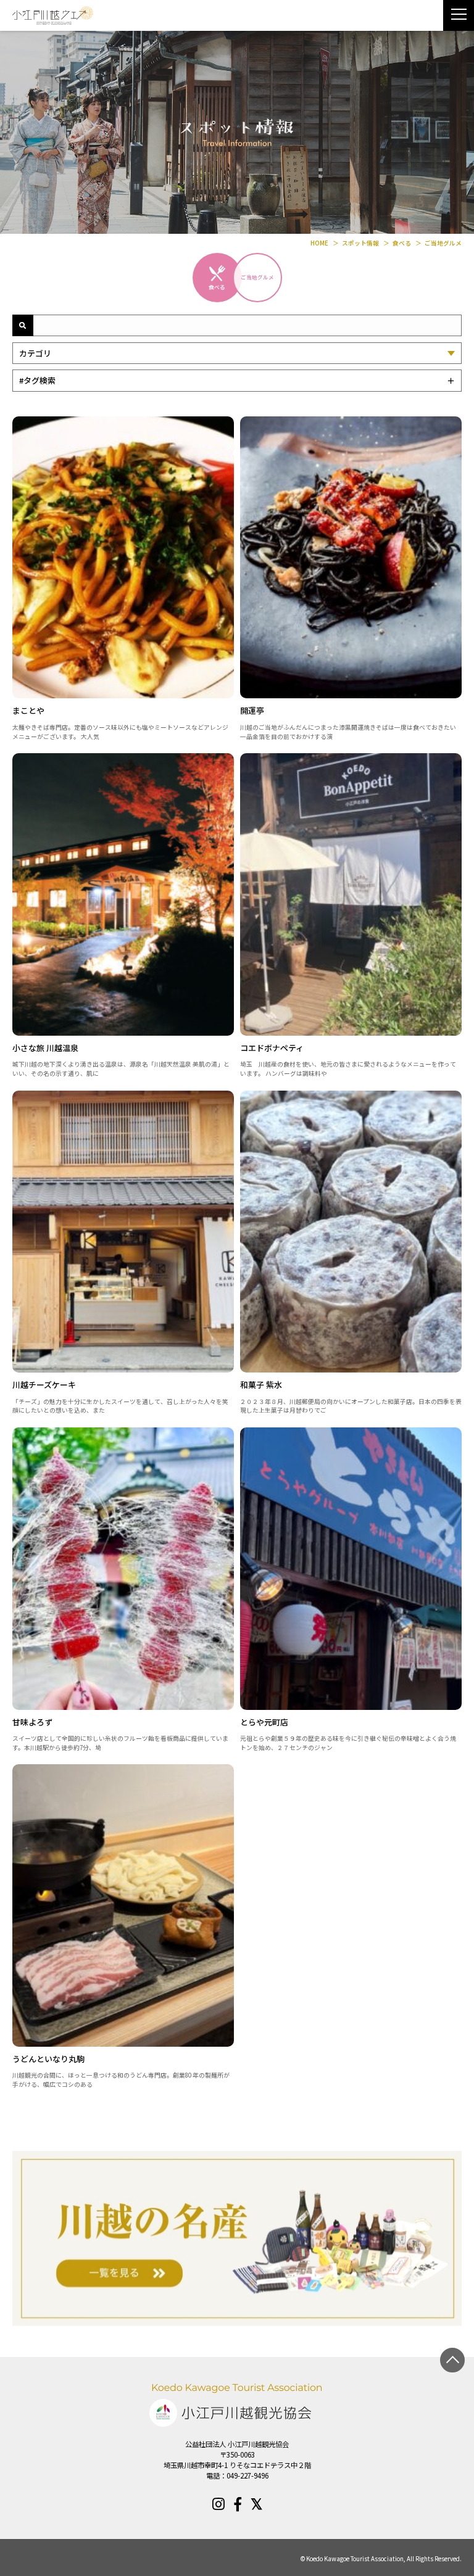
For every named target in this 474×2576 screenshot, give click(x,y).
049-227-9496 (247, 2475)
